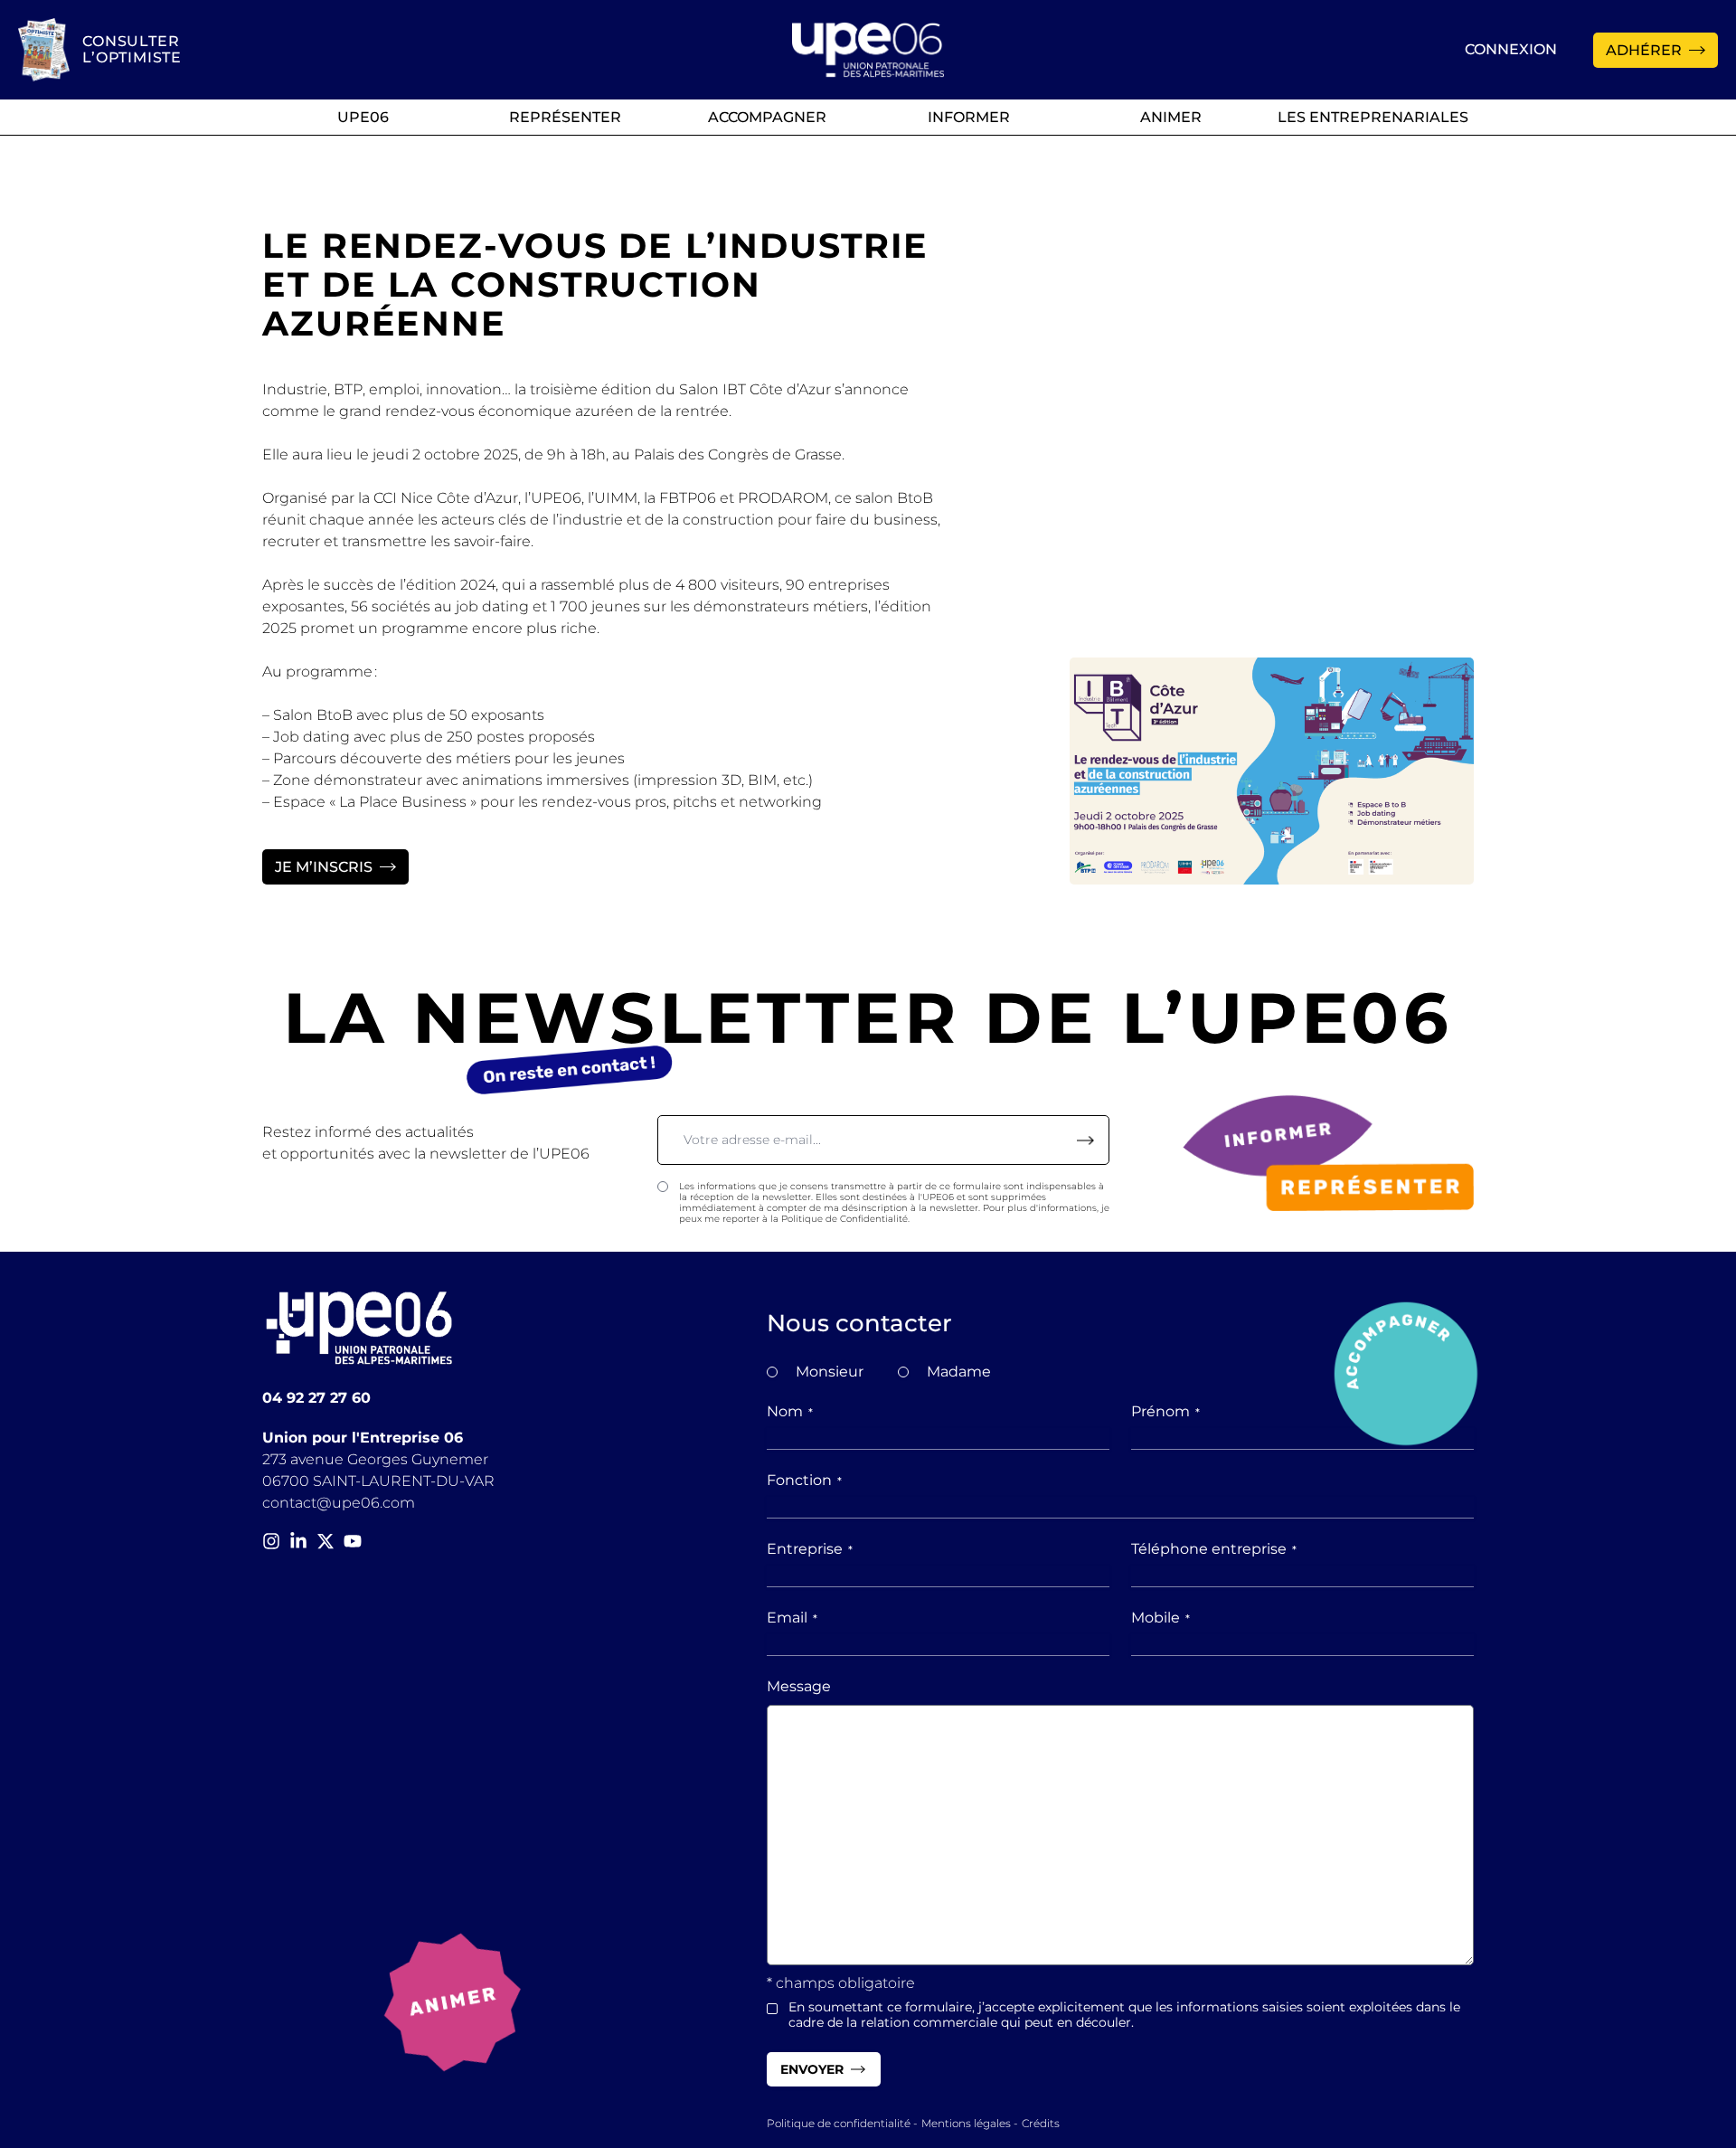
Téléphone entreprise (1214, 1549)
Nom (790, 1411)
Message (799, 1686)
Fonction (804, 1480)
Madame (959, 1372)
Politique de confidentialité (839, 2123)
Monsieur (830, 1372)
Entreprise (810, 1549)
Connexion (1511, 49)
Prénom (1165, 1411)
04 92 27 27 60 (316, 1398)
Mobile (1160, 1618)
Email (792, 1618)
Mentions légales (966, 2123)
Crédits (1041, 2123)
